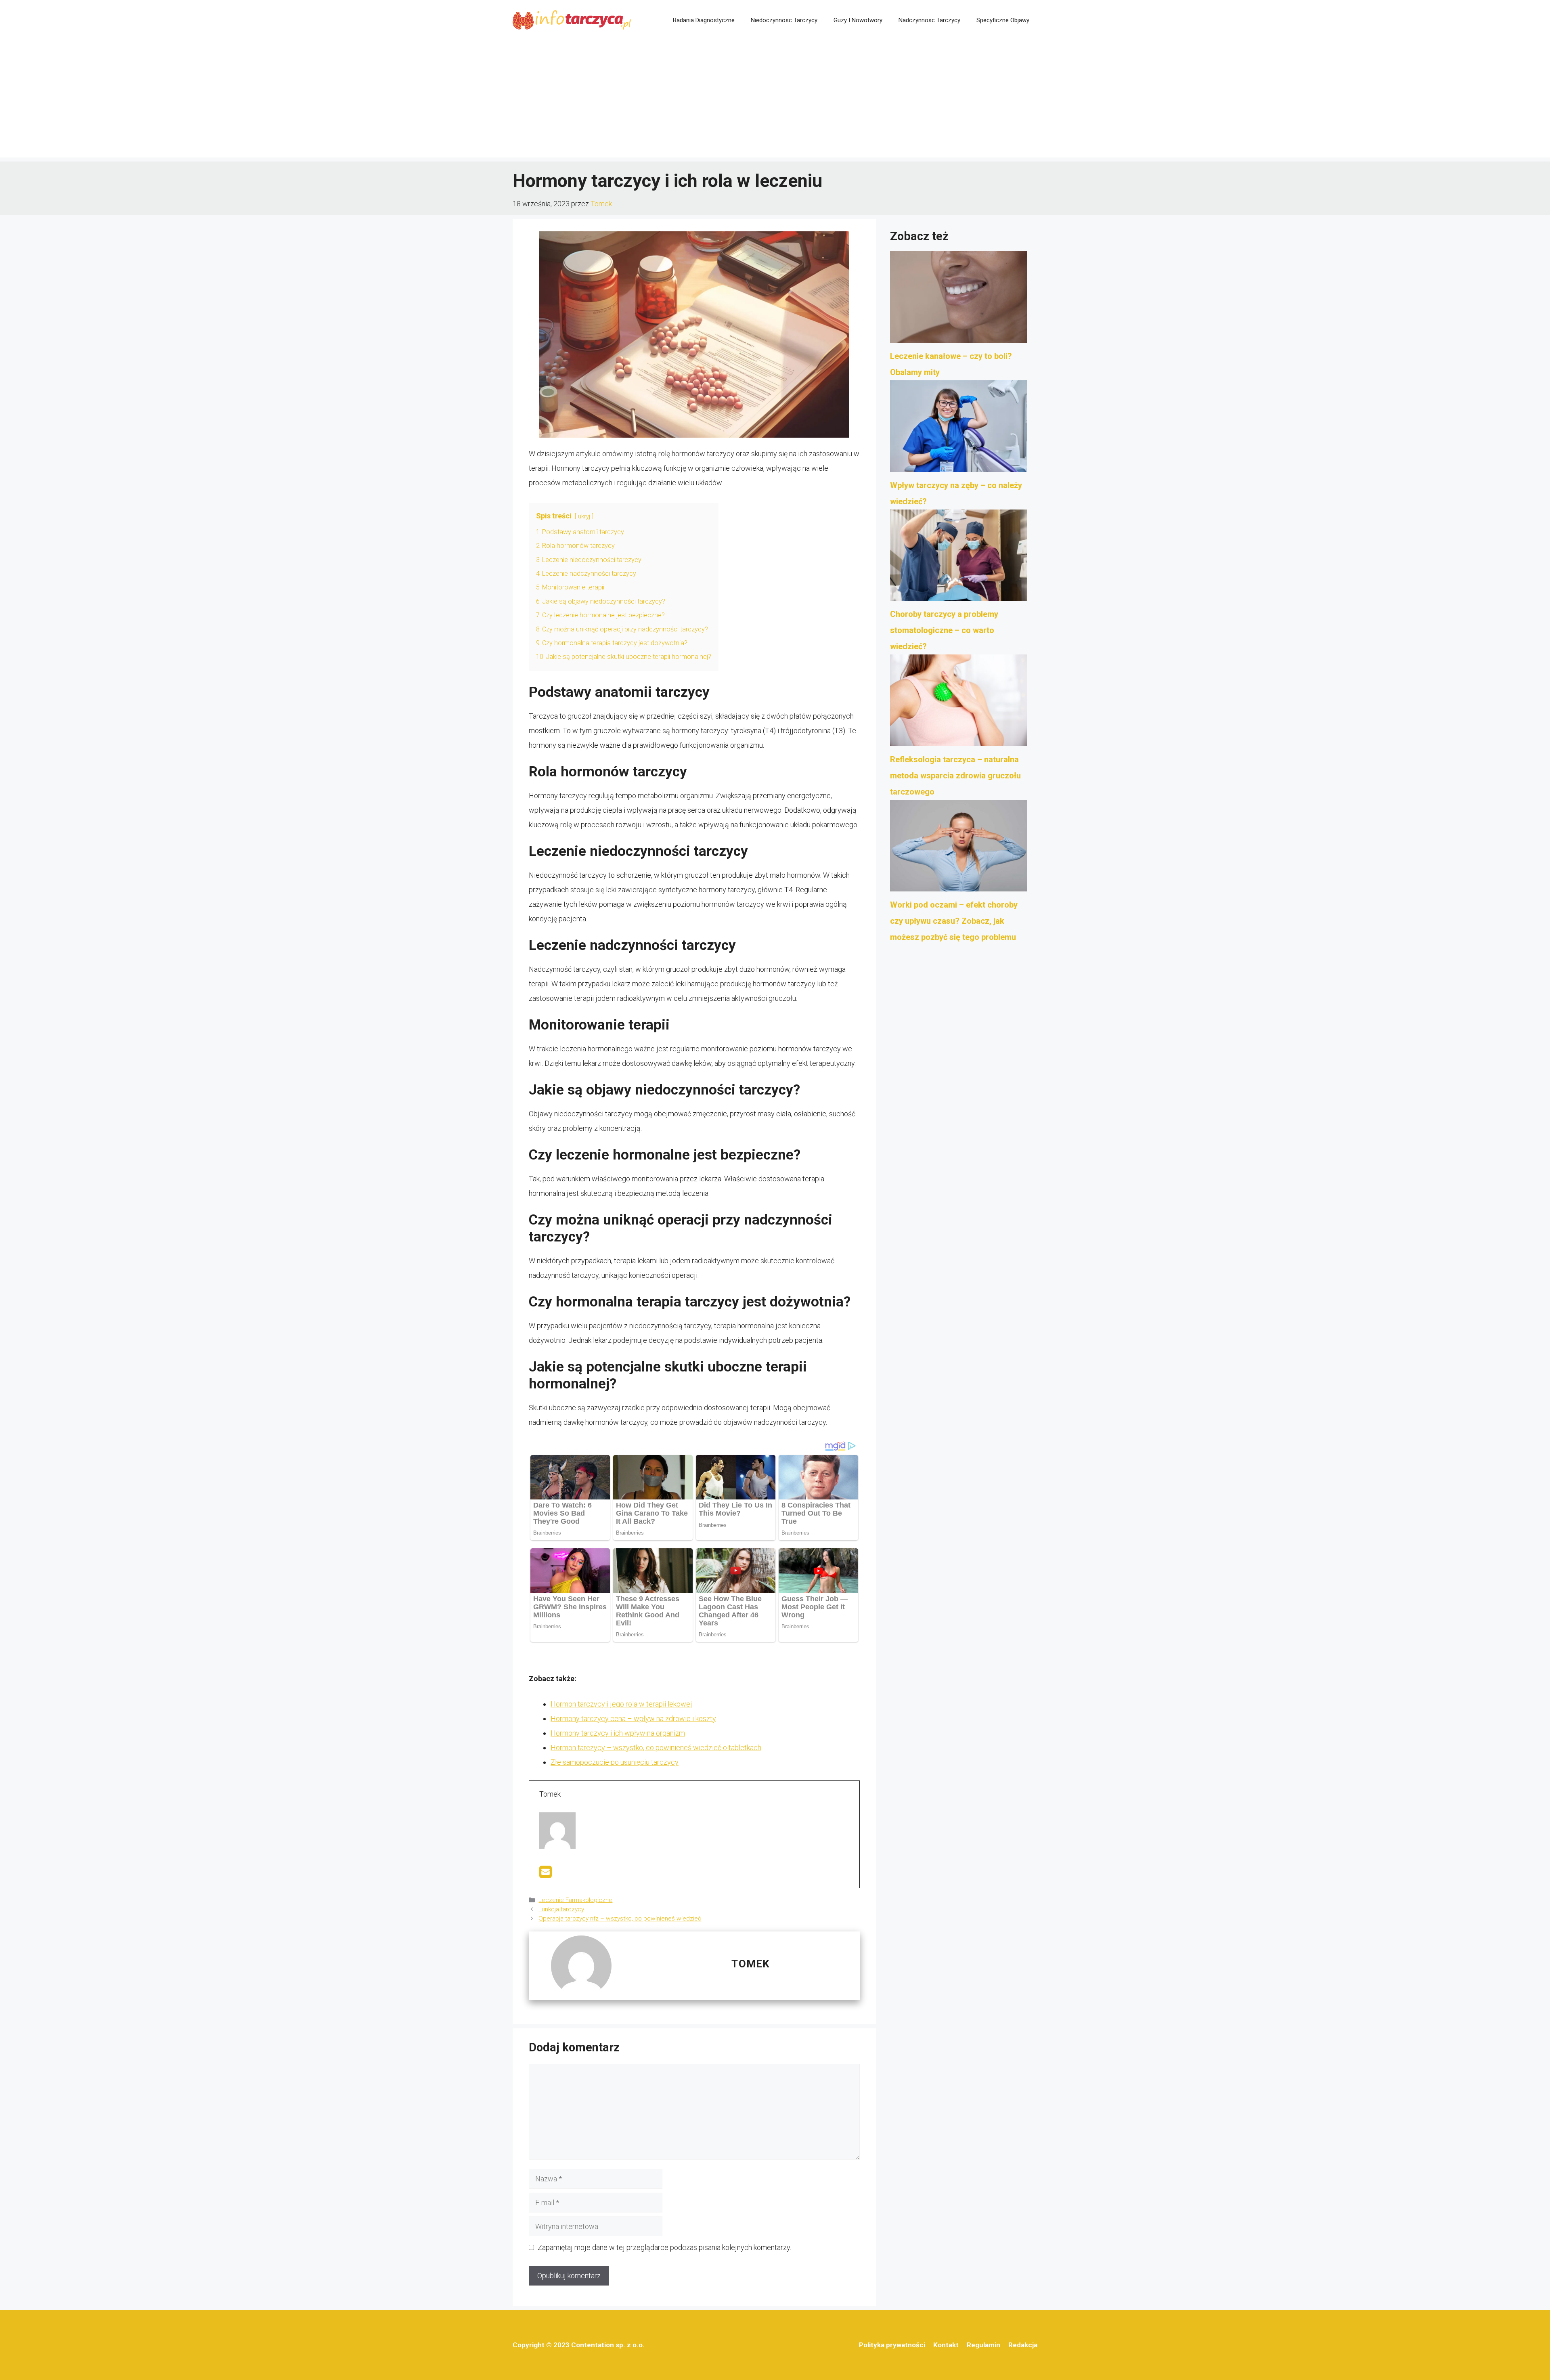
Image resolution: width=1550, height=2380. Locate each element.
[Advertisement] (775, 101)
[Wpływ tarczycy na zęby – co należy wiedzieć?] (959, 429)
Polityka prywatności (892, 2345)
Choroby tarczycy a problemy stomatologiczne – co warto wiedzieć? (944, 630)
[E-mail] (546, 1874)
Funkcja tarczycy (561, 1909)
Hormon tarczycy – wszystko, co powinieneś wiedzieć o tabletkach (656, 1748)
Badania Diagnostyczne (704, 20)
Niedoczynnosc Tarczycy (784, 20)
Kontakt (946, 2345)
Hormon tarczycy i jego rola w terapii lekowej (621, 1704)
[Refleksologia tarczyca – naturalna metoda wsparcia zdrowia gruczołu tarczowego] (959, 703)
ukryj (584, 517)
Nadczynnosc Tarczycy (929, 20)
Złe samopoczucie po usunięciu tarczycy (615, 1762)
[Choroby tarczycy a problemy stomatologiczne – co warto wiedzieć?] (959, 558)
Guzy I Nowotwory (858, 20)
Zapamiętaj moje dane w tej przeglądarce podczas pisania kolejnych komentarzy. (664, 2247)
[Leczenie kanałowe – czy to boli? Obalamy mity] (959, 300)
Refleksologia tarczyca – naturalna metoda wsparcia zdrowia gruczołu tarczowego (955, 776)
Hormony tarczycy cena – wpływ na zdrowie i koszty (633, 1718)
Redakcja (1023, 2345)
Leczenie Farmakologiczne (575, 1900)
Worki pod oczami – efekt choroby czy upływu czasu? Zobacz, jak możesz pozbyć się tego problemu (954, 921)
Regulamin (983, 2345)
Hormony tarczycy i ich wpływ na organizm (618, 1733)
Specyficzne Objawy (1003, 20)
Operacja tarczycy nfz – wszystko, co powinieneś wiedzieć (620, 1919)
